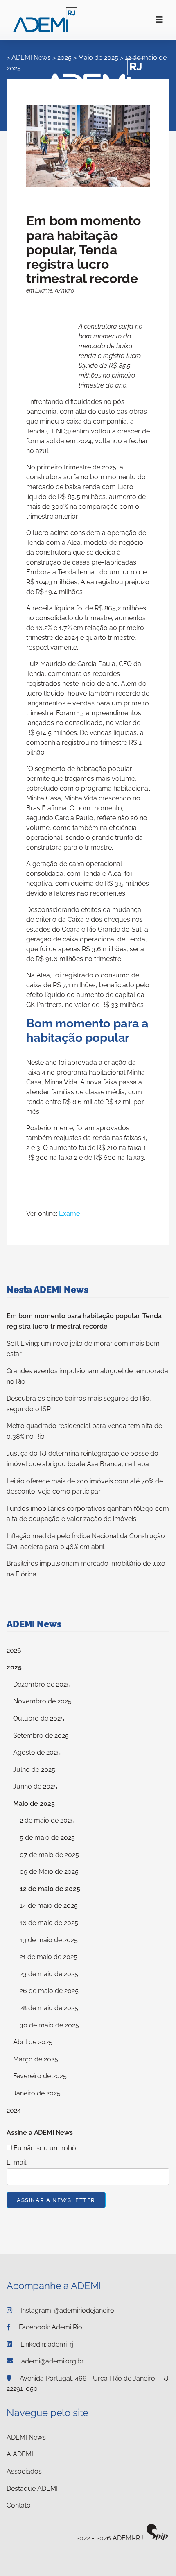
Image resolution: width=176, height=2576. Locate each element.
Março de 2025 (36, 2059)
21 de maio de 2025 (49, 1957)
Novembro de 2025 (42, 1701)
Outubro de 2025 (39, 1718)
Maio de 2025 (34, 1804)
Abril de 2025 (33, 2042)
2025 (14, 1667)
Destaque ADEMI (32, 2489)
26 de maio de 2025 (49, 1991)
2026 (14, 1650)
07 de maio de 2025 (49, 1855)
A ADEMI (20, 2454)
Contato (19, 2505)
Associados (24, 2471)
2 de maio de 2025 (47, 1820)
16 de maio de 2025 (49, 1923)
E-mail (16, 2162)
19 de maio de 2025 (49, 1940)
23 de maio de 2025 (49, 1974)
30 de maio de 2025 (49, 2025)
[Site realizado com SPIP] (157, 2539)
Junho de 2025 (35, 1786)
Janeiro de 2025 (37, 2093)
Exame (69, 1214)
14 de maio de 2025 (49, 1906)
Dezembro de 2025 (42, 1684)
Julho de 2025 (34, 1770)
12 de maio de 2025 (50, 1889)
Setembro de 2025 (41, 1736)
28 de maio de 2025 (49, 2008)
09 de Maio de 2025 (49, 1872)
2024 (14, 2110)
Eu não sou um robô (44, 2148)
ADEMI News (31, 58)
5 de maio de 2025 (47, 1838)
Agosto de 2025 (37, 1752)
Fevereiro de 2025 (40, 2076)
